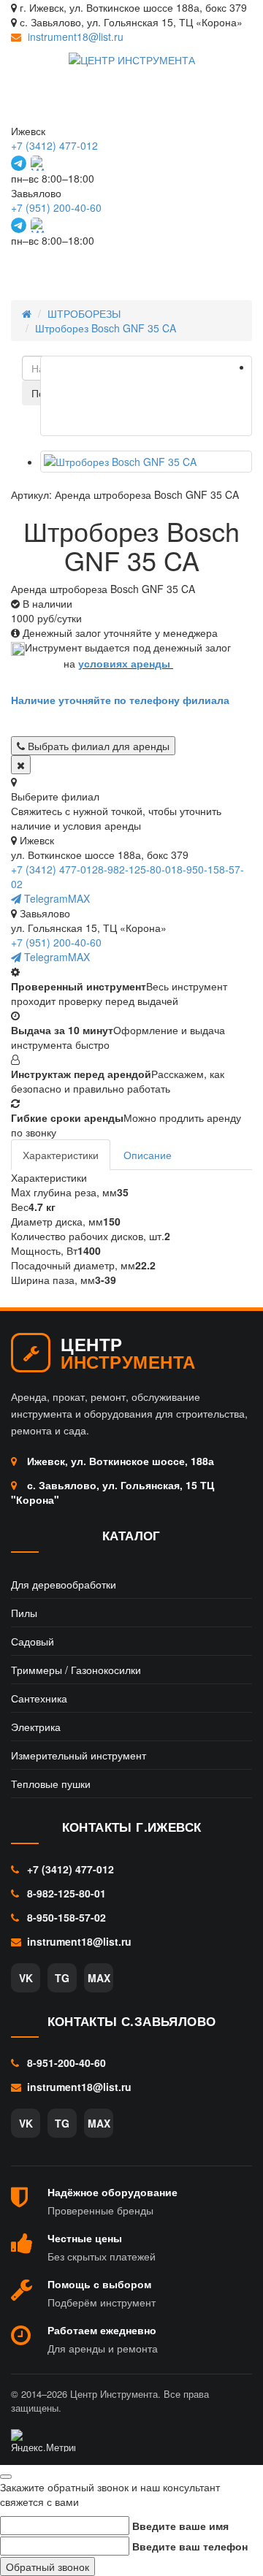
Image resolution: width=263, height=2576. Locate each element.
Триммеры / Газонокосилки (76, 1670)
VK (26, 1978)
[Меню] (224, 267)
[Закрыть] (21, 765)
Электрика (36, 1727)
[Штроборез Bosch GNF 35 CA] (146, 396)
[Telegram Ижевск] (19, 163)
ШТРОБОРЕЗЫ (84, 313)
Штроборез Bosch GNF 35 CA (106, 328)
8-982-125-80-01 (137, 869)
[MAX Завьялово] (38, 225)
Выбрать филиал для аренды (97, 746)
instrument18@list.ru (76, 37)
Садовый (33, 1641)
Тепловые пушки (51, 1784)
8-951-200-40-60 (65, 2063)
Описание (148, 1155)
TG (62, 1978)
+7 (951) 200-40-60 (56, 207)
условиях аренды (124, 663)
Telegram (45, 898)
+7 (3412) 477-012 (54, 145)
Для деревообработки (64, 1584)
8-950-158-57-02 (65, 1917)
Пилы (24, 1613)
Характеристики (61, 1155)
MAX (79, 898)
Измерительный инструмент (79, 1755)
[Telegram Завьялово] (19, 225)
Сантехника (39, 1698)
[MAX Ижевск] (38, 163)
